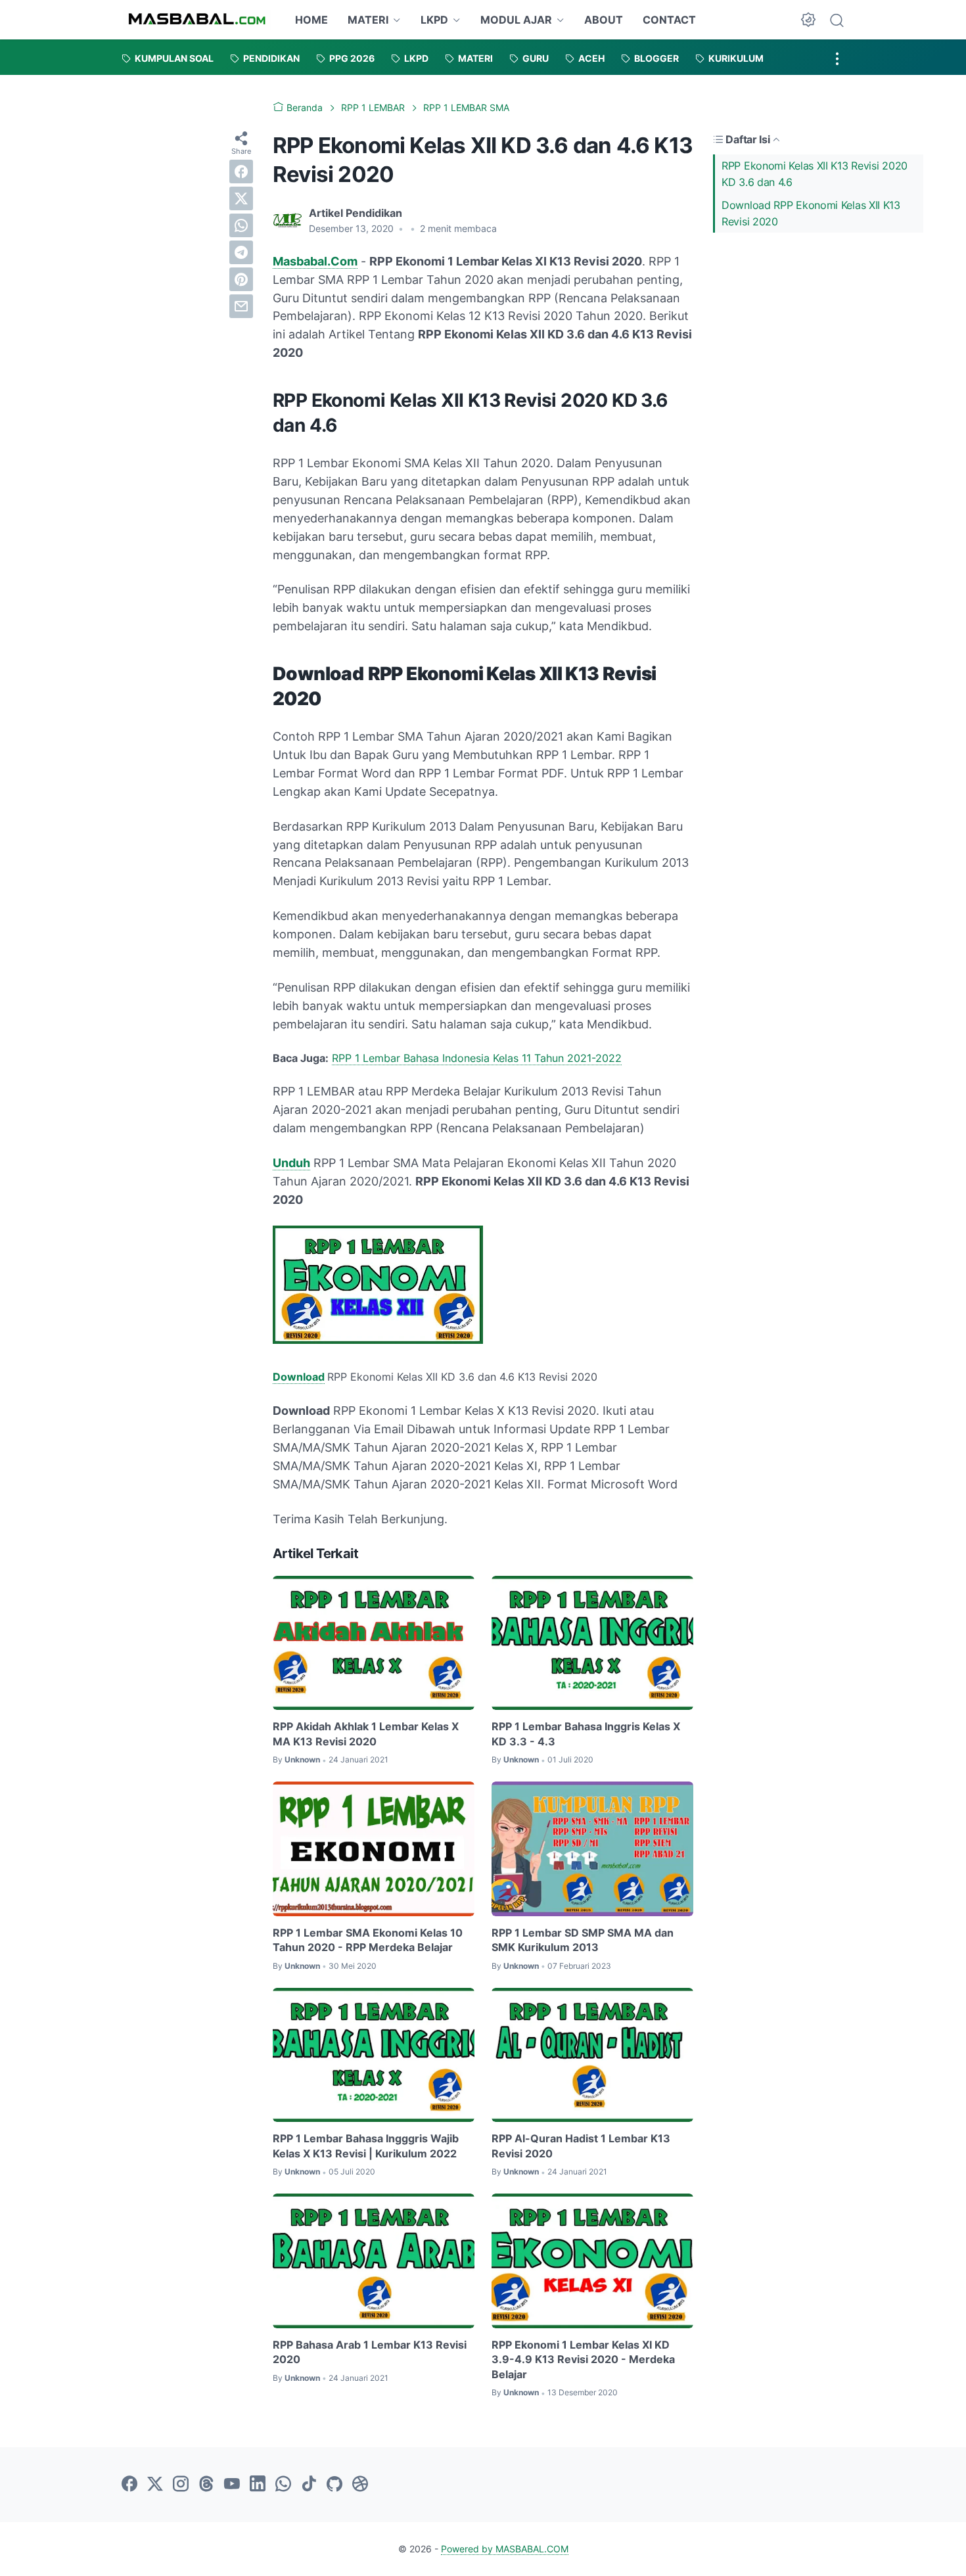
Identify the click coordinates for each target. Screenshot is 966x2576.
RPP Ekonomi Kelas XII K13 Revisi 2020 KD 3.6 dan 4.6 (815, 174)
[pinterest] (241, 279)
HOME (311, 20)
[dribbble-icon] (360, 2485)
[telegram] (241, 252)
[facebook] (241, 172)
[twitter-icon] (155, 2485)
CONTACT (669, 20)
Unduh (291, 1163)
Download (299, 1377)
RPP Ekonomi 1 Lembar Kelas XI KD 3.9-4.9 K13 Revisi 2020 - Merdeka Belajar (583, 2359)
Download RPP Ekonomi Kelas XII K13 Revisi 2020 (811, 213)
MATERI (368, 20)
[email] (241, 306)
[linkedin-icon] (258, 2485)
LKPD (434, 20)
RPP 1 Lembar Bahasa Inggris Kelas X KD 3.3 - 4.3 (586, 1734)
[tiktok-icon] (309, 2485)
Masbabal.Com (315, 261)
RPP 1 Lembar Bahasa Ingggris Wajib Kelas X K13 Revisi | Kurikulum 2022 (366, 2146)
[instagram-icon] (181, 2485)
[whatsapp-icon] (283, 2485)
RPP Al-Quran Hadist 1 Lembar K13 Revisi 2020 (581, 2146)
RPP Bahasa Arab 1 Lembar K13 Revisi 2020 (370, 2352)
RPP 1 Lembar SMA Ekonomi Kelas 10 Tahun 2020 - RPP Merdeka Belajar (368, 1940)
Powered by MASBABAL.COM (505, 2549)
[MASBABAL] (197, 20)
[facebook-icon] (129, 2485)
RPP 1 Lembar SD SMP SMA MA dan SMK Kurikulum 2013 (583, 1940)
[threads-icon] (206, 2485)
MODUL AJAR (516, 20)
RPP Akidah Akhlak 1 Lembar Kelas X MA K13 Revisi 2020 (366, 1734)
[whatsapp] (241, 225)
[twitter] (241, 198)
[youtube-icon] (232, 2485)
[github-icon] (334, 2485)
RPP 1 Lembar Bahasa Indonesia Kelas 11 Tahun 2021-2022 (477, 1058)
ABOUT (604, 20)
